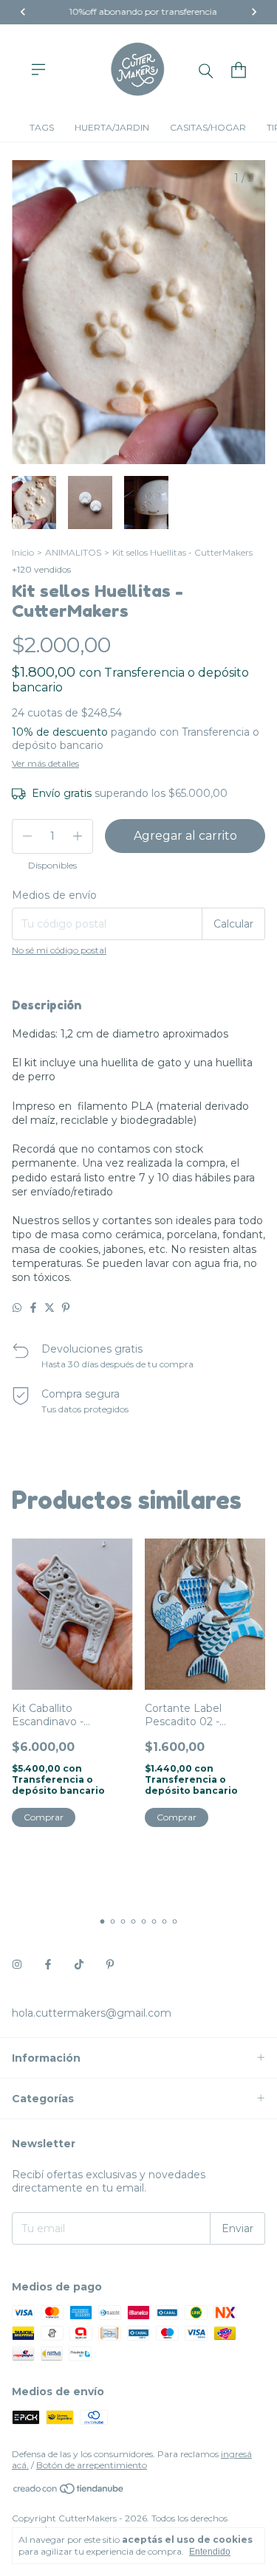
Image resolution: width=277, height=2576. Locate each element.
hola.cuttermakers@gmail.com (92, 2013)
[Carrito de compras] (239, 70)
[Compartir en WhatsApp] (17, 1308)
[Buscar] (206, 70)
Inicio (23, 552)
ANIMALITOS (73, 552)
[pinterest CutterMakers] (110, 1964)
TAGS (42, 127)
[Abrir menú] (38, 69)
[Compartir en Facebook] (33, 1308)
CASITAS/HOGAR (208, 127)
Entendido (210, 2552)
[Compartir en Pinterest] (66, 1308)
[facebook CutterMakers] (48, 1964)
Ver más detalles (45, 763)
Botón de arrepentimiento (92, 2465)
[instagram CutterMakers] (17, 1964)
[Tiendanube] (69, 2492)
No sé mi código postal (59, 950)
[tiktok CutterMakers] (79, 1964)
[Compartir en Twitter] (49, 1308)
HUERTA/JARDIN (112, 127)
